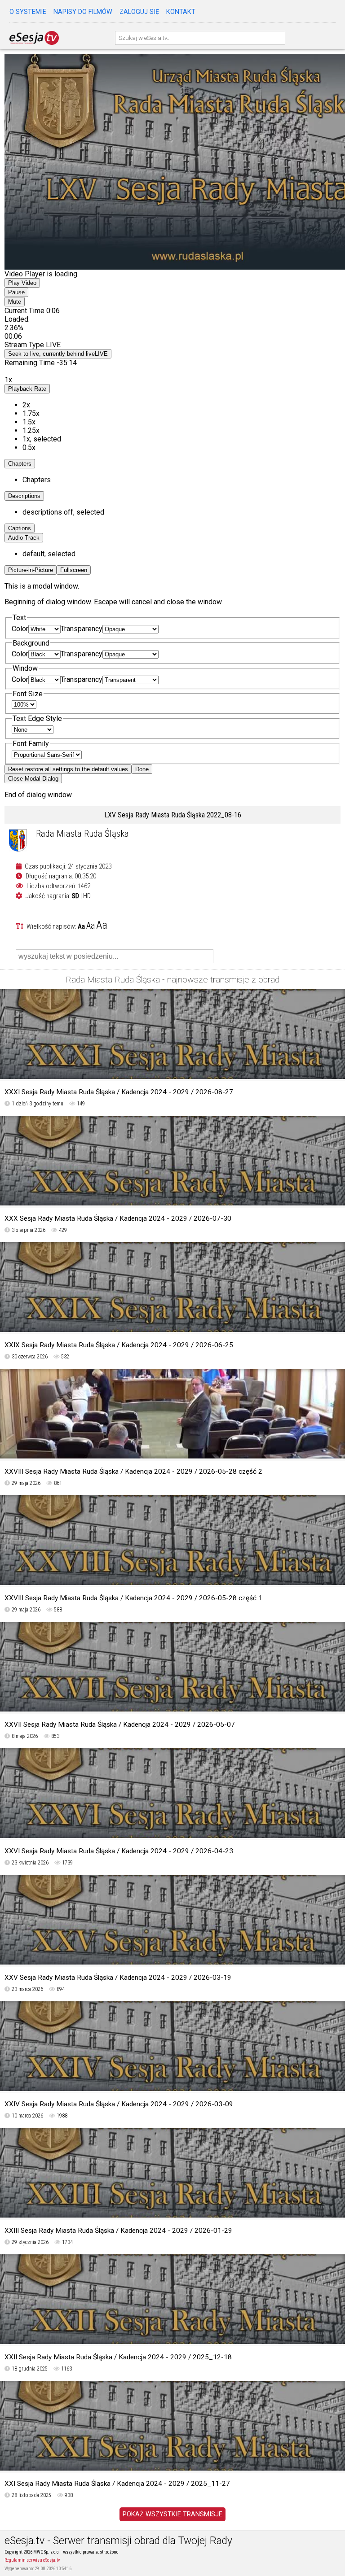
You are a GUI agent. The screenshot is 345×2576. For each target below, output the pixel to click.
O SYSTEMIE (28, 12)
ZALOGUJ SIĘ (139, 12)
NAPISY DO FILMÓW (83, 12)
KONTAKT (181, 12)
